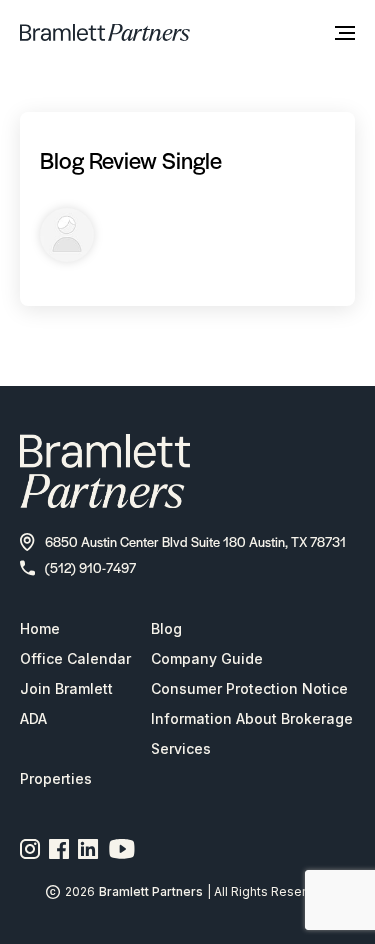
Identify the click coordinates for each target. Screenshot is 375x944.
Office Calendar (75, 658)
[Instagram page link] (30, 849)
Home (40, 628)
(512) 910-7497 (90, 567)
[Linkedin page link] (88, 849)
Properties (56, 778)
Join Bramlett (66, 688)
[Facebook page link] (59, 849)
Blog (166, 628)
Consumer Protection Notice (249, 688)
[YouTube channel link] (122, 849)
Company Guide (207, 658)
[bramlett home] (105, 32)
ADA (33, 718)
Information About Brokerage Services (252, 733)
